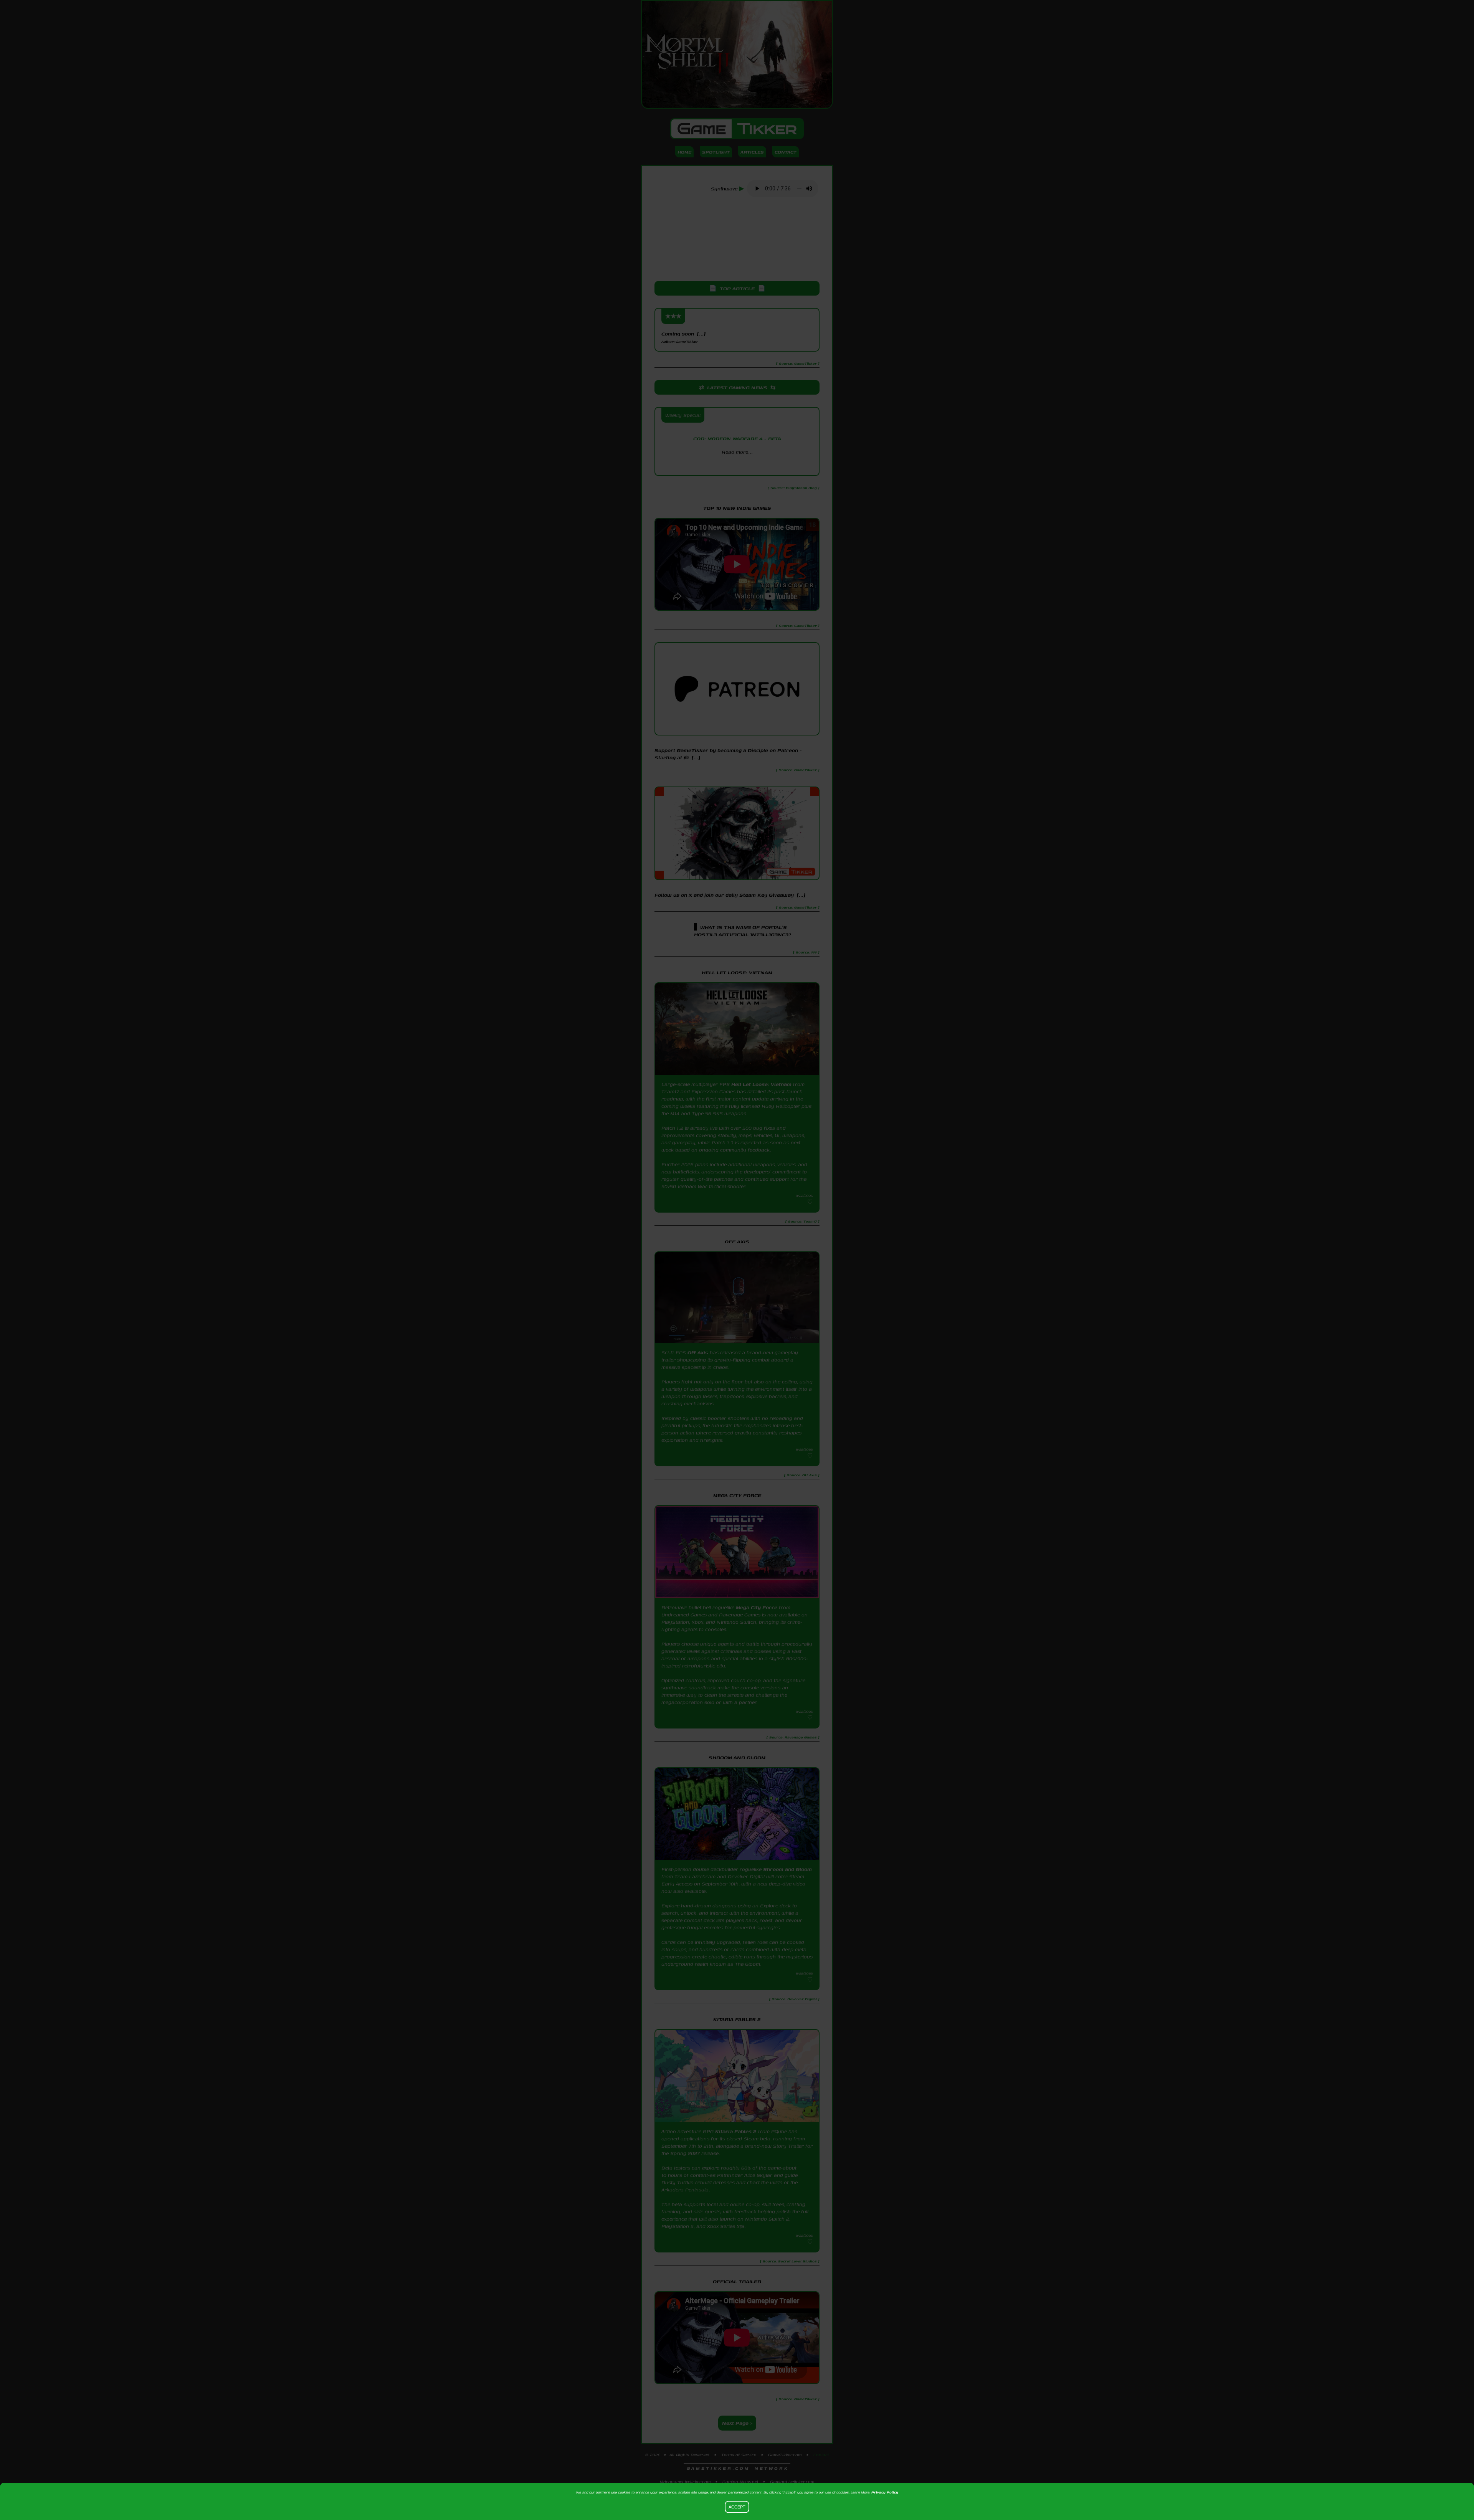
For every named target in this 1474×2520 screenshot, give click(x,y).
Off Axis (698, 1353)
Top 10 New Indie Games (737, 508)
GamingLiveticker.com (792, 2482)
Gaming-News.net (740, 2482)
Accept (737, 2507)
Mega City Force (757, 1607)
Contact (786, 152)
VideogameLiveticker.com (685, 2482)
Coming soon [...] (683, 337)
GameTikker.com (785, 2455)
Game (737, 129)
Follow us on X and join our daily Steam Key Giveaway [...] (730, 895)
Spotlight (716, 152)
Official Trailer (737, 2281)
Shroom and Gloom (787, 1869)
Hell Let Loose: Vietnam (761, 1084)
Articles (752, 152)
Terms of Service (739, 2455)
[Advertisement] (737, 240)
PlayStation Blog (737, 465)
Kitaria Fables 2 (736, 2131)
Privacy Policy (885, 2492)
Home (684, 152)
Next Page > (737, 2423)
